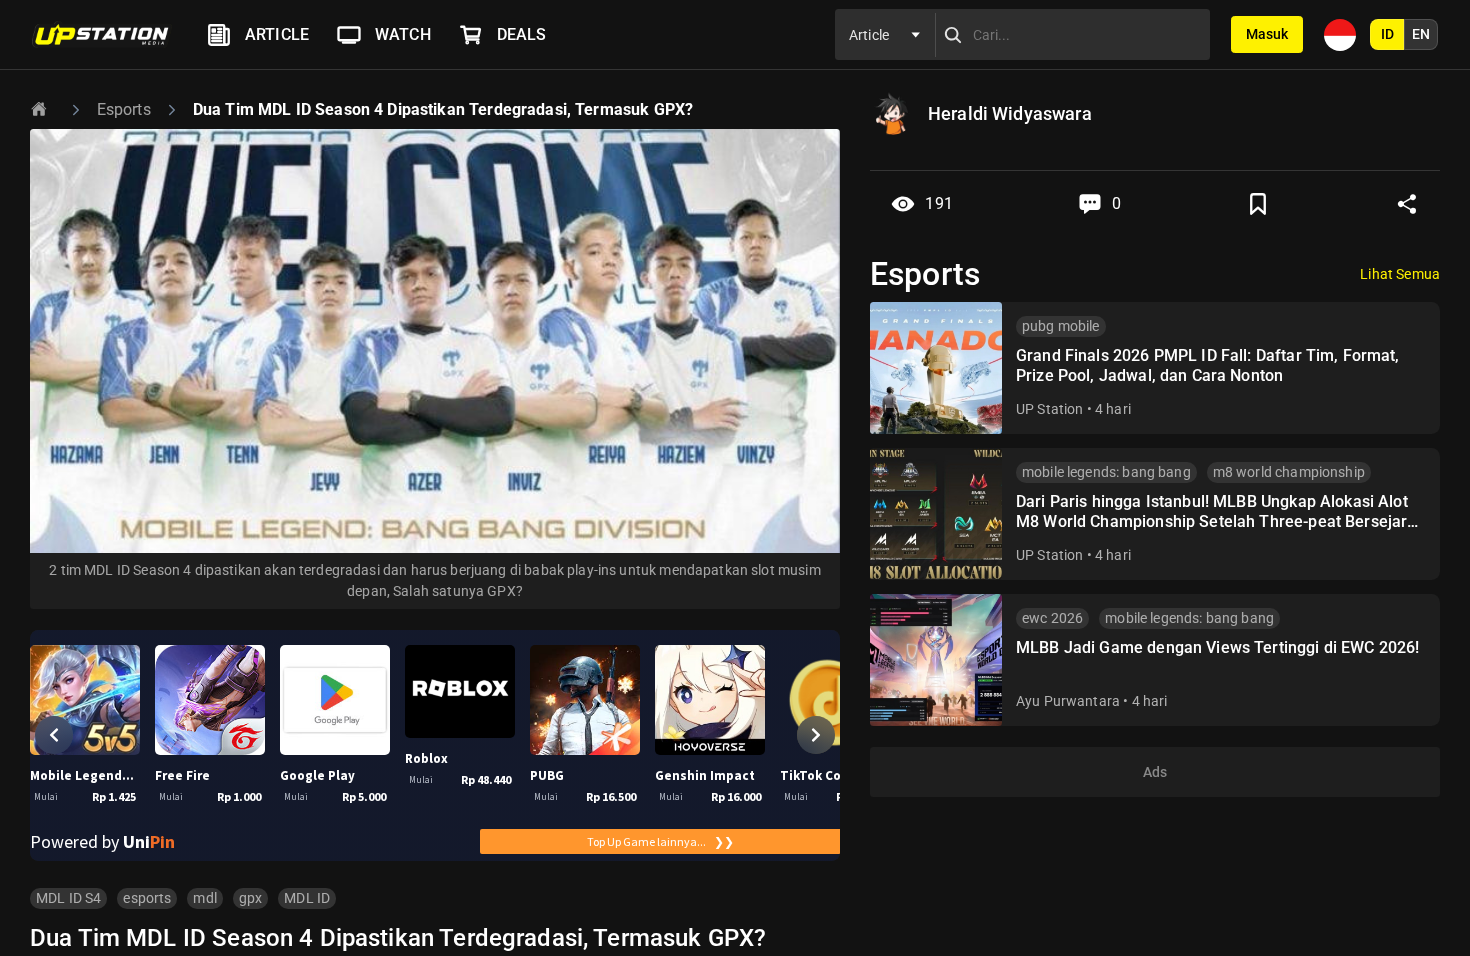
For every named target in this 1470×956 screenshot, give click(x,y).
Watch (403, 34)
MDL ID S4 (68, 898)
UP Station (1050, 409)
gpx (250, 898)
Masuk (1267, 34)
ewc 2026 (1052, 618)
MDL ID (307, 898)
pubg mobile (1061, 326)
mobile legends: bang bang (1106, 472)
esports (147, 898)
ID (1387, 34)
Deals (522, 34)
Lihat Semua (1400, 274)
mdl (204, 898)
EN (1421, 34)
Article (277, 34)
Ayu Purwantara (1068, 701)
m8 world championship (1289, 472)
